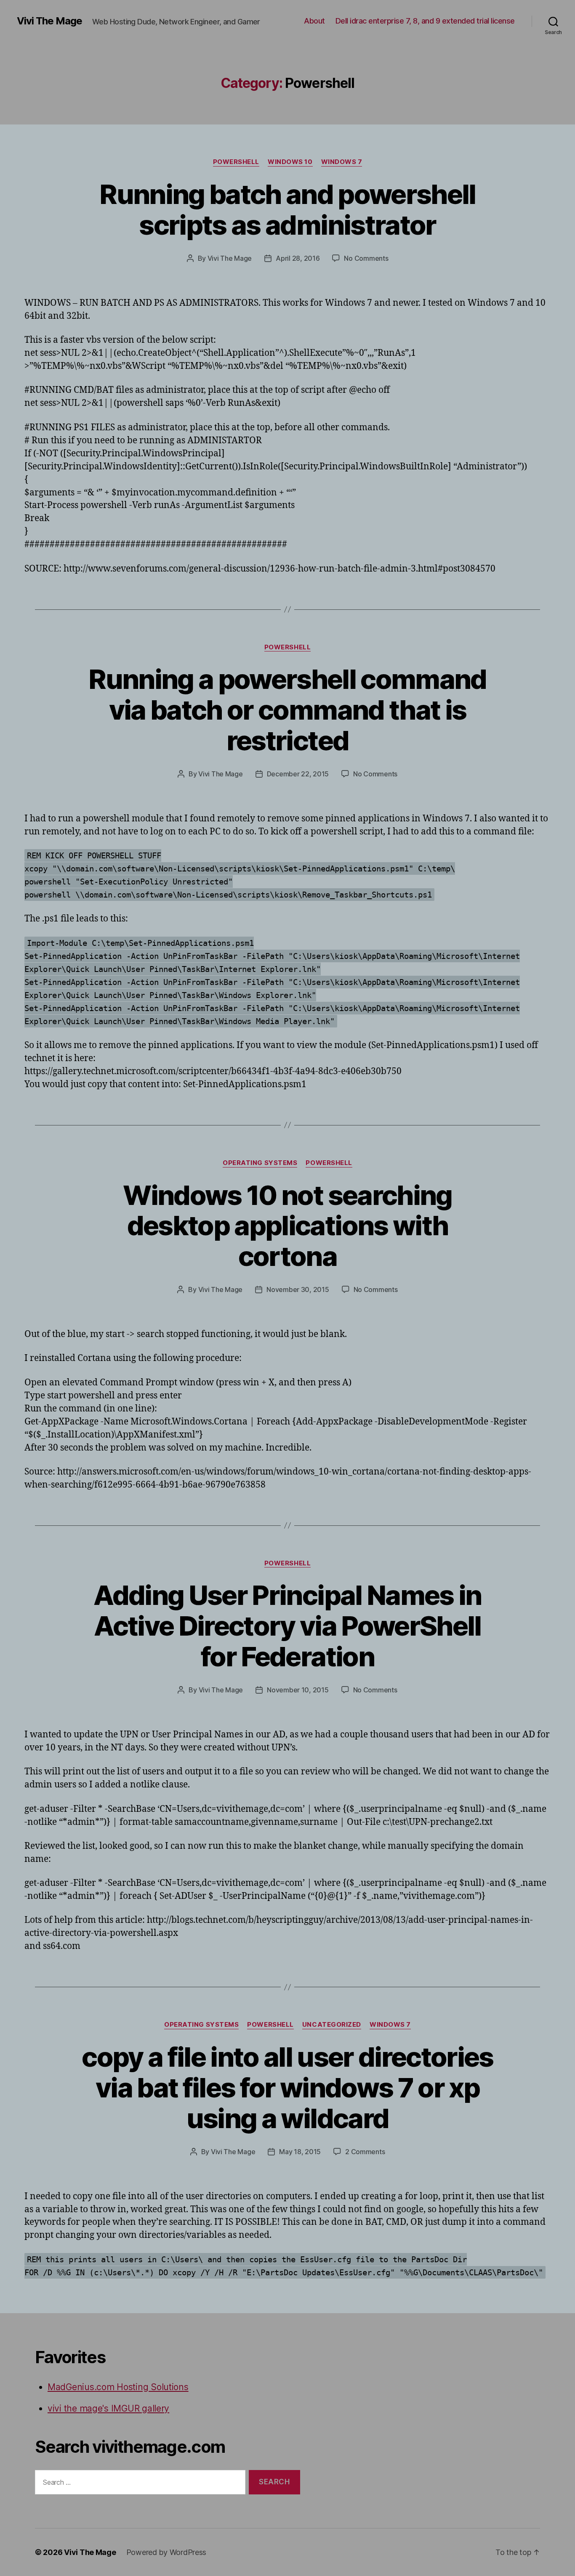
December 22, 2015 (298, 774)
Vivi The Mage (49, 21)
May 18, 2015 (300, 2152)
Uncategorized (332, 2025)
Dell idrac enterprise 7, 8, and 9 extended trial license (425, 21)
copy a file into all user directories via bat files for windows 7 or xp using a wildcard (287, 2088)
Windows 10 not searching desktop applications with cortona (287, 1226)
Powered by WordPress (166, 2552)
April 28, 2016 (298, 258)
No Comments (366, 258)
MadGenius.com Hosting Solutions (118, 2387)
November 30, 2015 (298, 1289)
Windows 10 (290, 162)
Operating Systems (260, 1163)
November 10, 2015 (298, 1690)
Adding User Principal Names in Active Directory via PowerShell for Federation (287, 1626)
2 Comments (365, 2152)
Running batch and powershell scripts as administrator (287, 209)
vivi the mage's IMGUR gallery (108, 2408)
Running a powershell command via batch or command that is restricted (287, 710)
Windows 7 (342, 162)
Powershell (236, 162)
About (314, 21)
